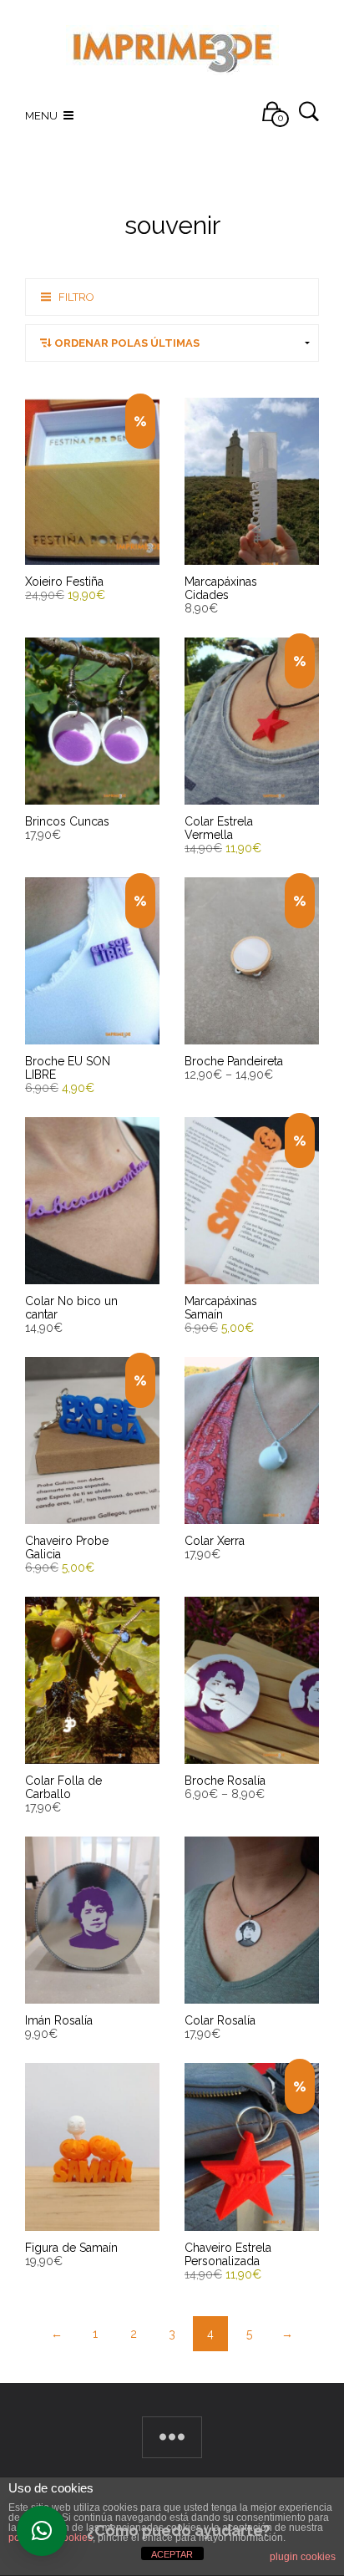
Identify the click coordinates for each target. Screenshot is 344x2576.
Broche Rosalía (225, 1781)
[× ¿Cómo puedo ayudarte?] (42, 2531)
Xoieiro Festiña (64, 582)
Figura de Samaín (71, 2248)
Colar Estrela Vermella (219, 828)
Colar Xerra (215, 1541)
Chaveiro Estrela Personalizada (228, 2254)
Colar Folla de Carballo (63, 1787)
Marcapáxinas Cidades (221, 588)
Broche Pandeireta (234, 1061)
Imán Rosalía (59, 2020)
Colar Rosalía (220, 2020)
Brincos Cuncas (67, 821)
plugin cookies (303, 2557)
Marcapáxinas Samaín (221, 1308)
